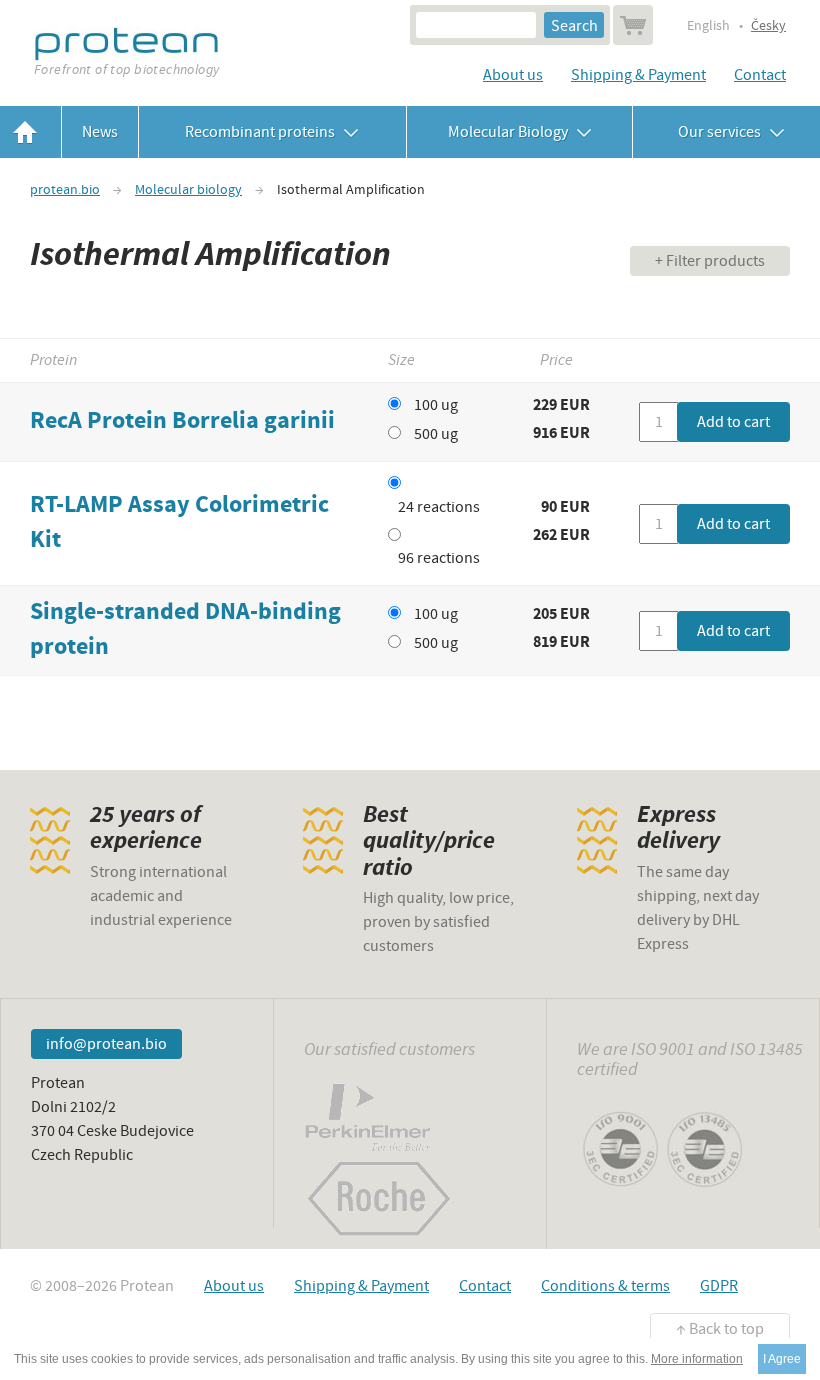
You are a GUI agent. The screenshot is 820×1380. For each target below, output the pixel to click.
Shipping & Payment (638, 75)
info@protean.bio (106, 1044)
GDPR (719, 1286)
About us (513, 75)
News (100, 132)
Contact (760, 75)
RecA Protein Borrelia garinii (182, 421)
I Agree (782, 1359)
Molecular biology (188, 190)
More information (697, 1359)
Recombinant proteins (261, 132)
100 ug (436, 405)
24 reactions (439, 507)
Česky (768, 26)
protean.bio (65, 190)
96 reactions (439, 558)
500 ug (436, 434)
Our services (716, 132)
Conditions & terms (605, 1286)
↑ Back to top (720, 1329)
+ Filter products (710, 261)
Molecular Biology (509, 132)
